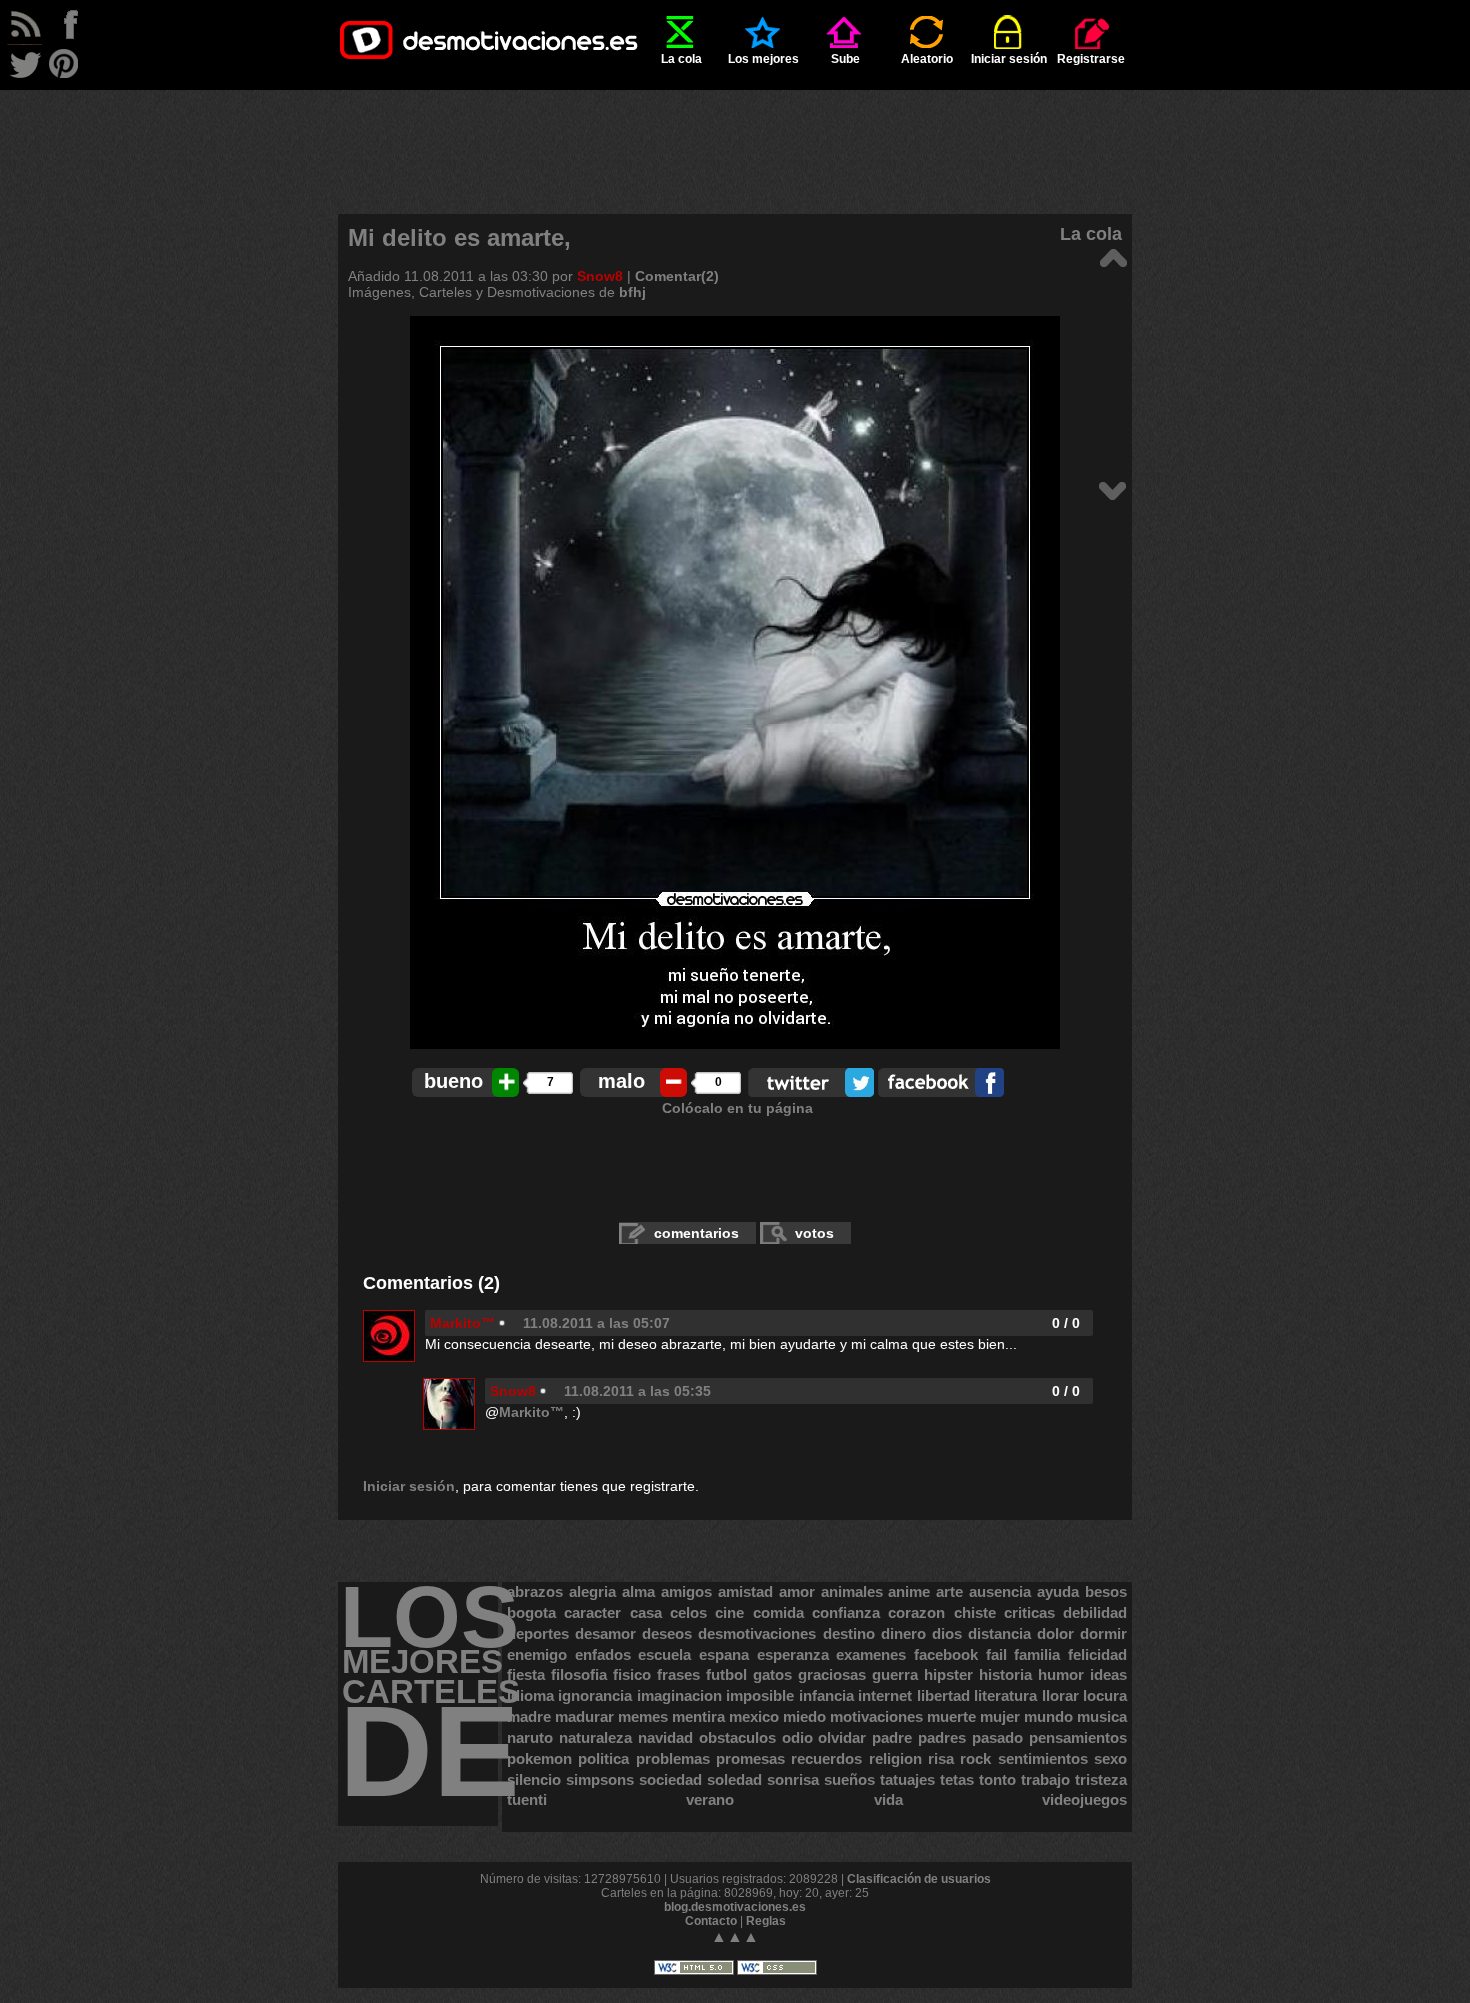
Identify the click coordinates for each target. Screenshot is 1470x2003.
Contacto (711, 1921)
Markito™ (462, 1323)
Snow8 (600, 276)
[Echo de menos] (1112, 489)
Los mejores (763, 59)
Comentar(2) (677, 276)
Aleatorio (927, 59)
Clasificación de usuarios (919, 1879)
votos (814, 1233)
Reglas (766, 1921)
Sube (845, 59)
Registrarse (1091, 59)
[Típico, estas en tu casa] (1112, 256)
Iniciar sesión (1009, 59)
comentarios (696, 1233)
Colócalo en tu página (737, 1108)
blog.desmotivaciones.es (735, 1907)
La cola (681, 59)
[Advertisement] (735, 135)
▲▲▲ (735, 1936)
